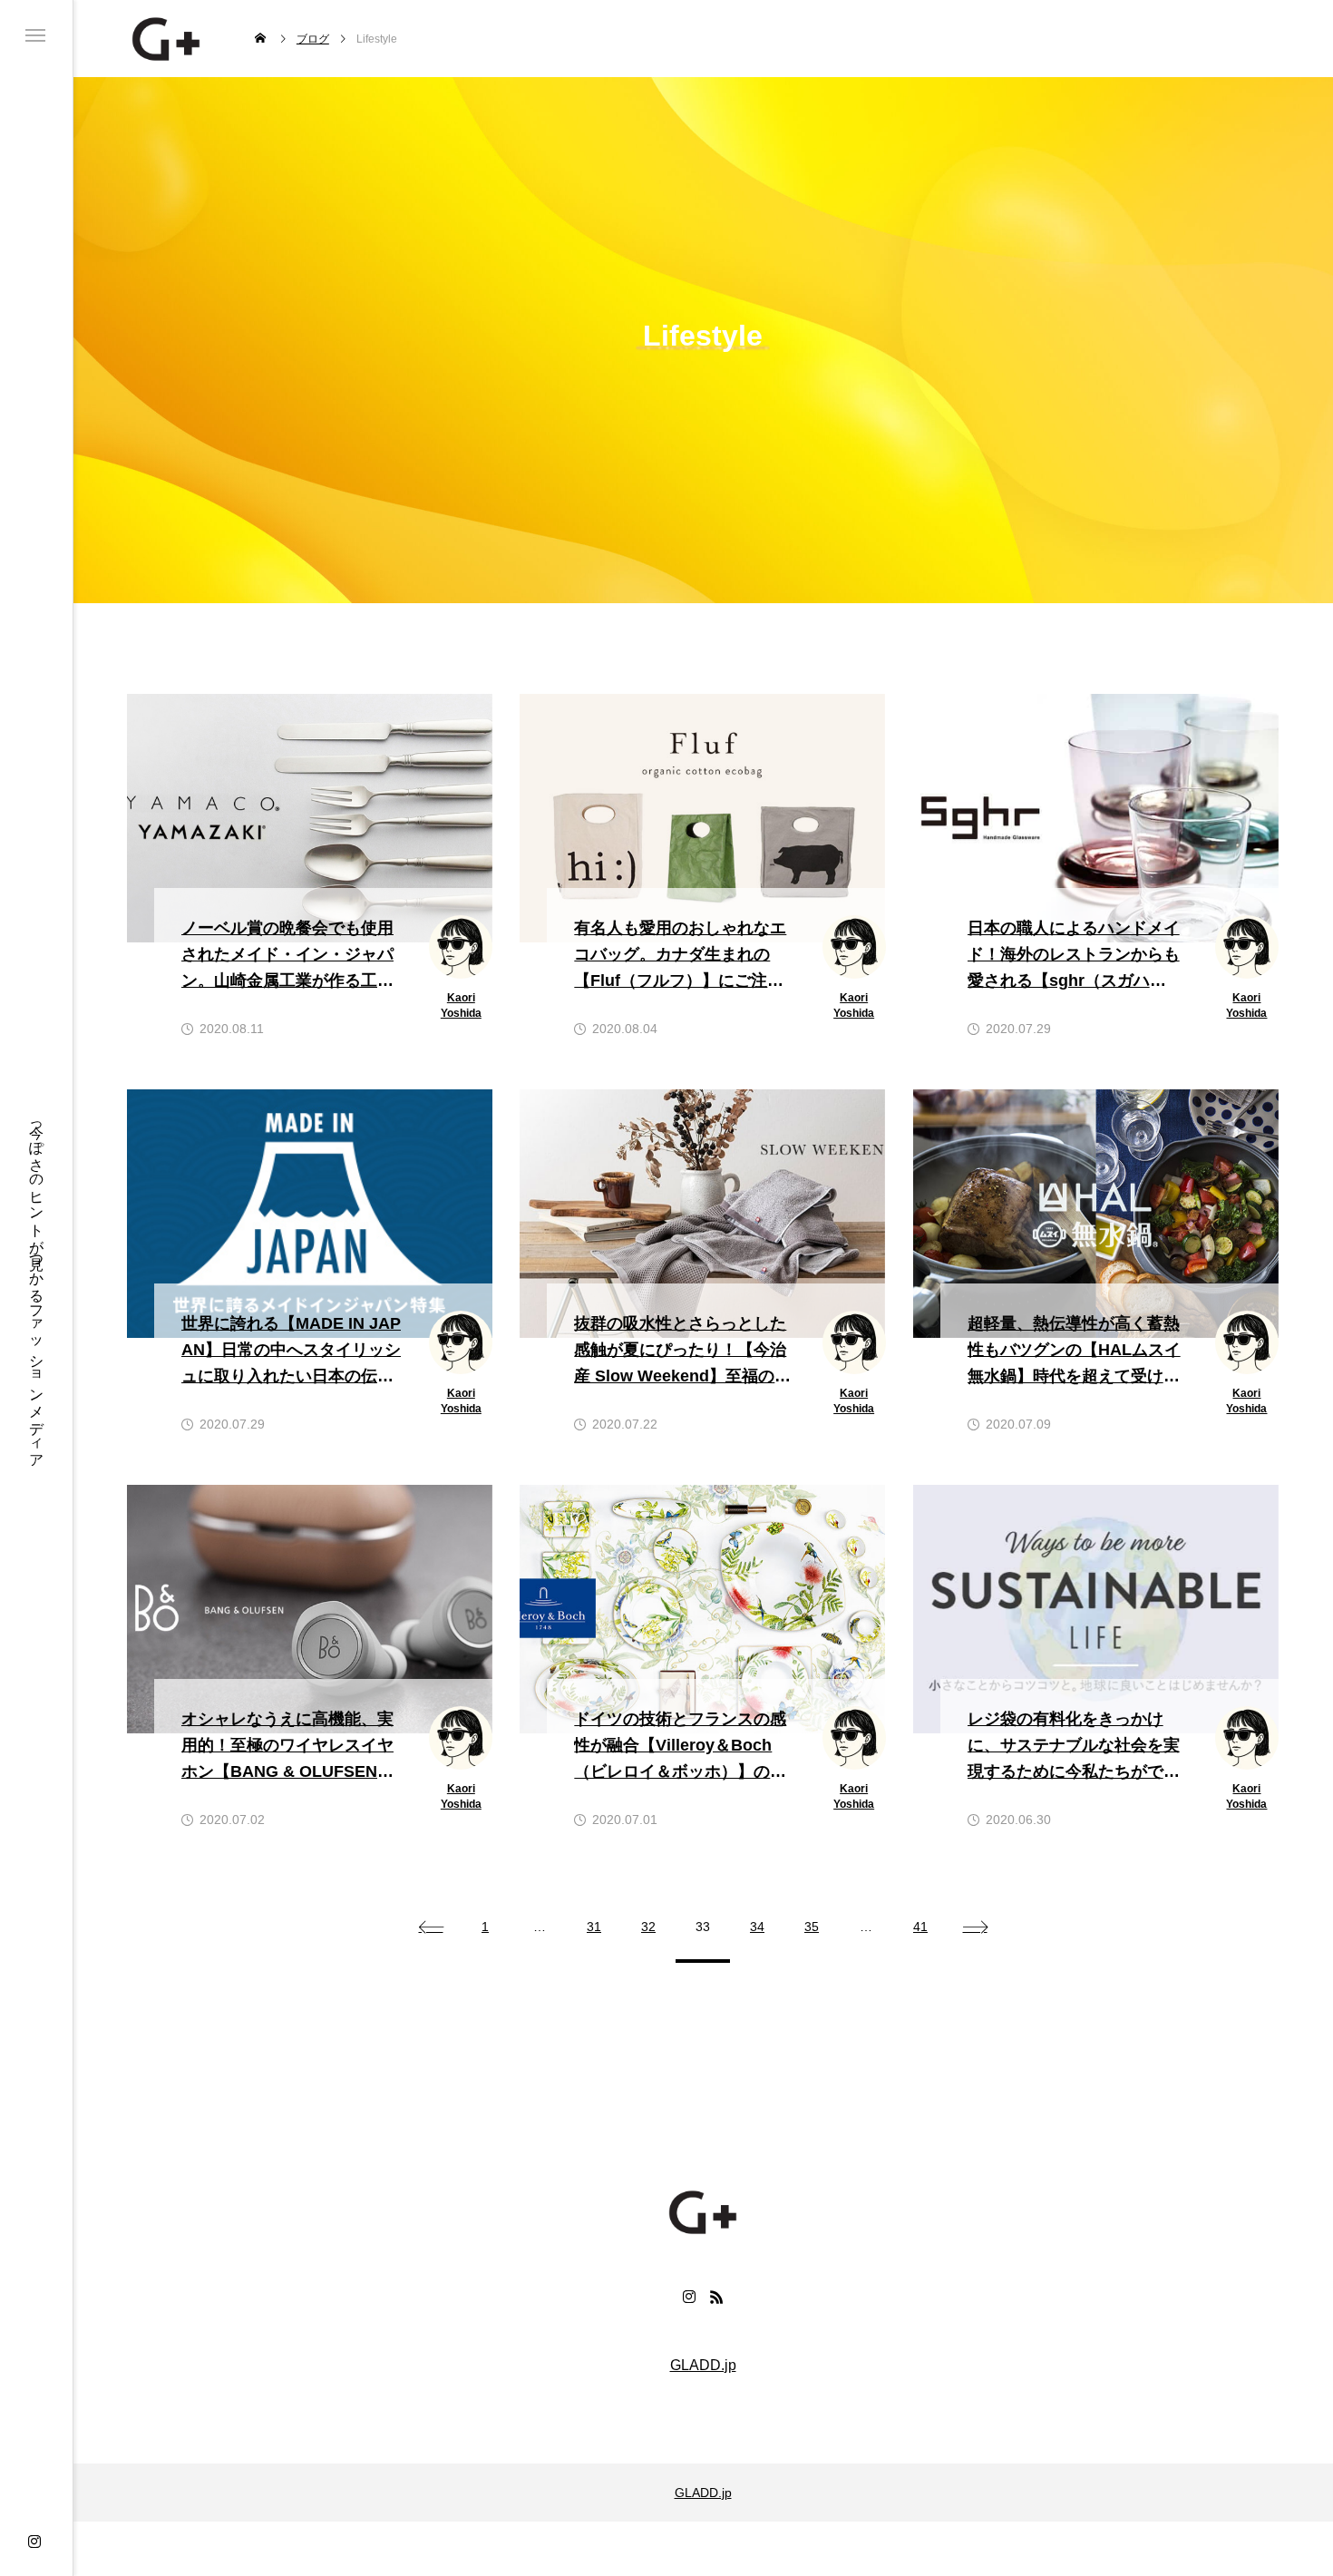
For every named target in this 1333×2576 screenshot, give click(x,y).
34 (757, 1927)
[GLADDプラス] (166, 39)
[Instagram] (34, 2542)
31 (594, 1927)
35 (812, 1927)
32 (648, 1927)
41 (920, 1927)
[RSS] (716, 2297)
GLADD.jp (703, 2366)
